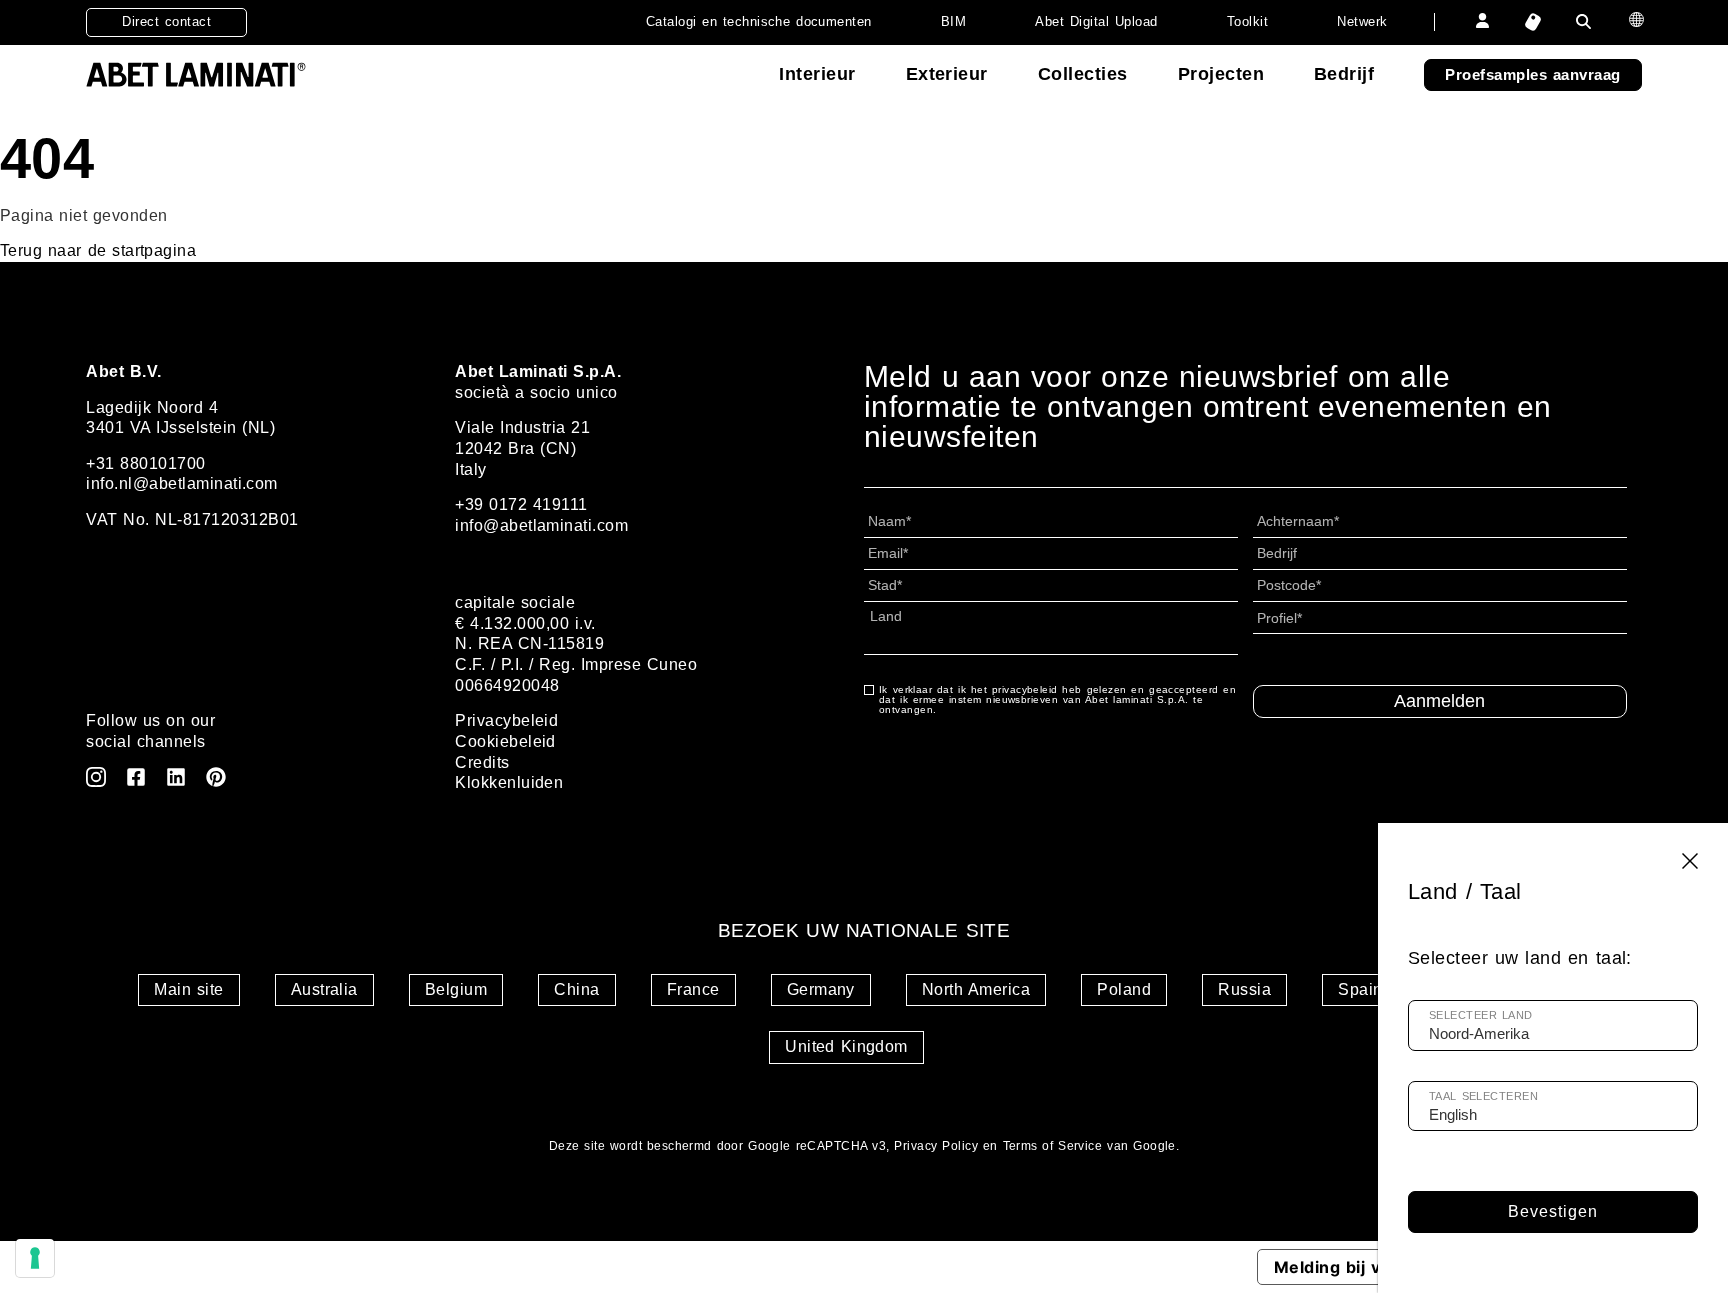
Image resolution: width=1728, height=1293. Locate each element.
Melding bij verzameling (1373, 1267)
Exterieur (947, 74)
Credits (482, 762)
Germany (821, 989)
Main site (188, 989)
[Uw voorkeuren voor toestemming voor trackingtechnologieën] (35, 1258)
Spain (1360, 989)
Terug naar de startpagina (98, 250)
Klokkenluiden (509, 782)
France (693, 989)
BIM (953, 21)
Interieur (817, 74)
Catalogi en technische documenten (759, 21)
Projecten (1221, 74)
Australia (324, 989)
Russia (1244, 989)
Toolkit (1247, 21)
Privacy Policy (936, 1146)
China (576, 989)
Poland (1124, 989)
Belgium (456, 989)
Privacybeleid (506, 720)
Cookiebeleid (505, 741)
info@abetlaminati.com (541, 525)
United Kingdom (846, 1046)
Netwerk (1362, 21)
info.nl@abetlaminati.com (182, 483)
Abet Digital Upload (1096, 21)
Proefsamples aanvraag (1532, 74)
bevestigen (1553, 1211)
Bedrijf (1344, 74)
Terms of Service (1053, 1146)
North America (976, 989)
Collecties (1083, 74)
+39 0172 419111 (521, 504)
